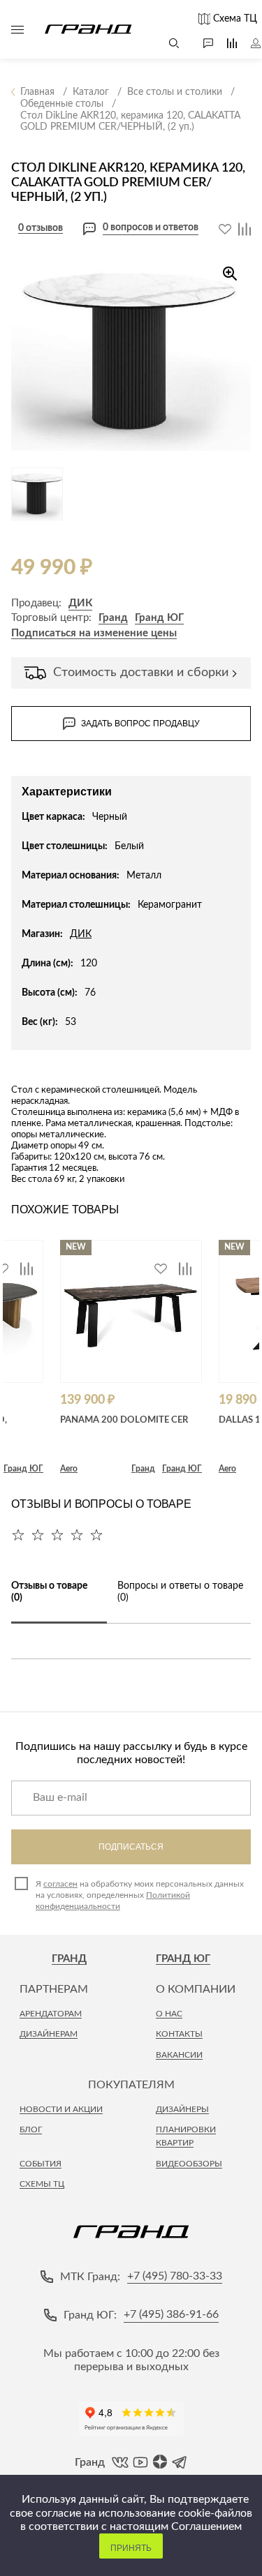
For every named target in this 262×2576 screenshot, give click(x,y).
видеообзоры (189, 2164)
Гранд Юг (183, 1959)
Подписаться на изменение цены (94, 633)
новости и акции (61, 2109)
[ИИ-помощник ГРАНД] (201, 43)
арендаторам (51, 2014)
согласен (60, 1884)
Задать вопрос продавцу (140, 724)
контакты (179, 2034)
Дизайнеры (182, 2109)
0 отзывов (41, 228)
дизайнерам (49, 2034)
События (41, 2164)
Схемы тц (42, 2184)
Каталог (17, 29)
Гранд (113, 618)
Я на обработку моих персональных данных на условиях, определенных (140, 1895)
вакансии (179, 2055)
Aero (69, 1469)
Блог (31, 2129)
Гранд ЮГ (159, 618)
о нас (169, 2014)
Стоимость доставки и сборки (141, 673)
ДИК (80, 603)
